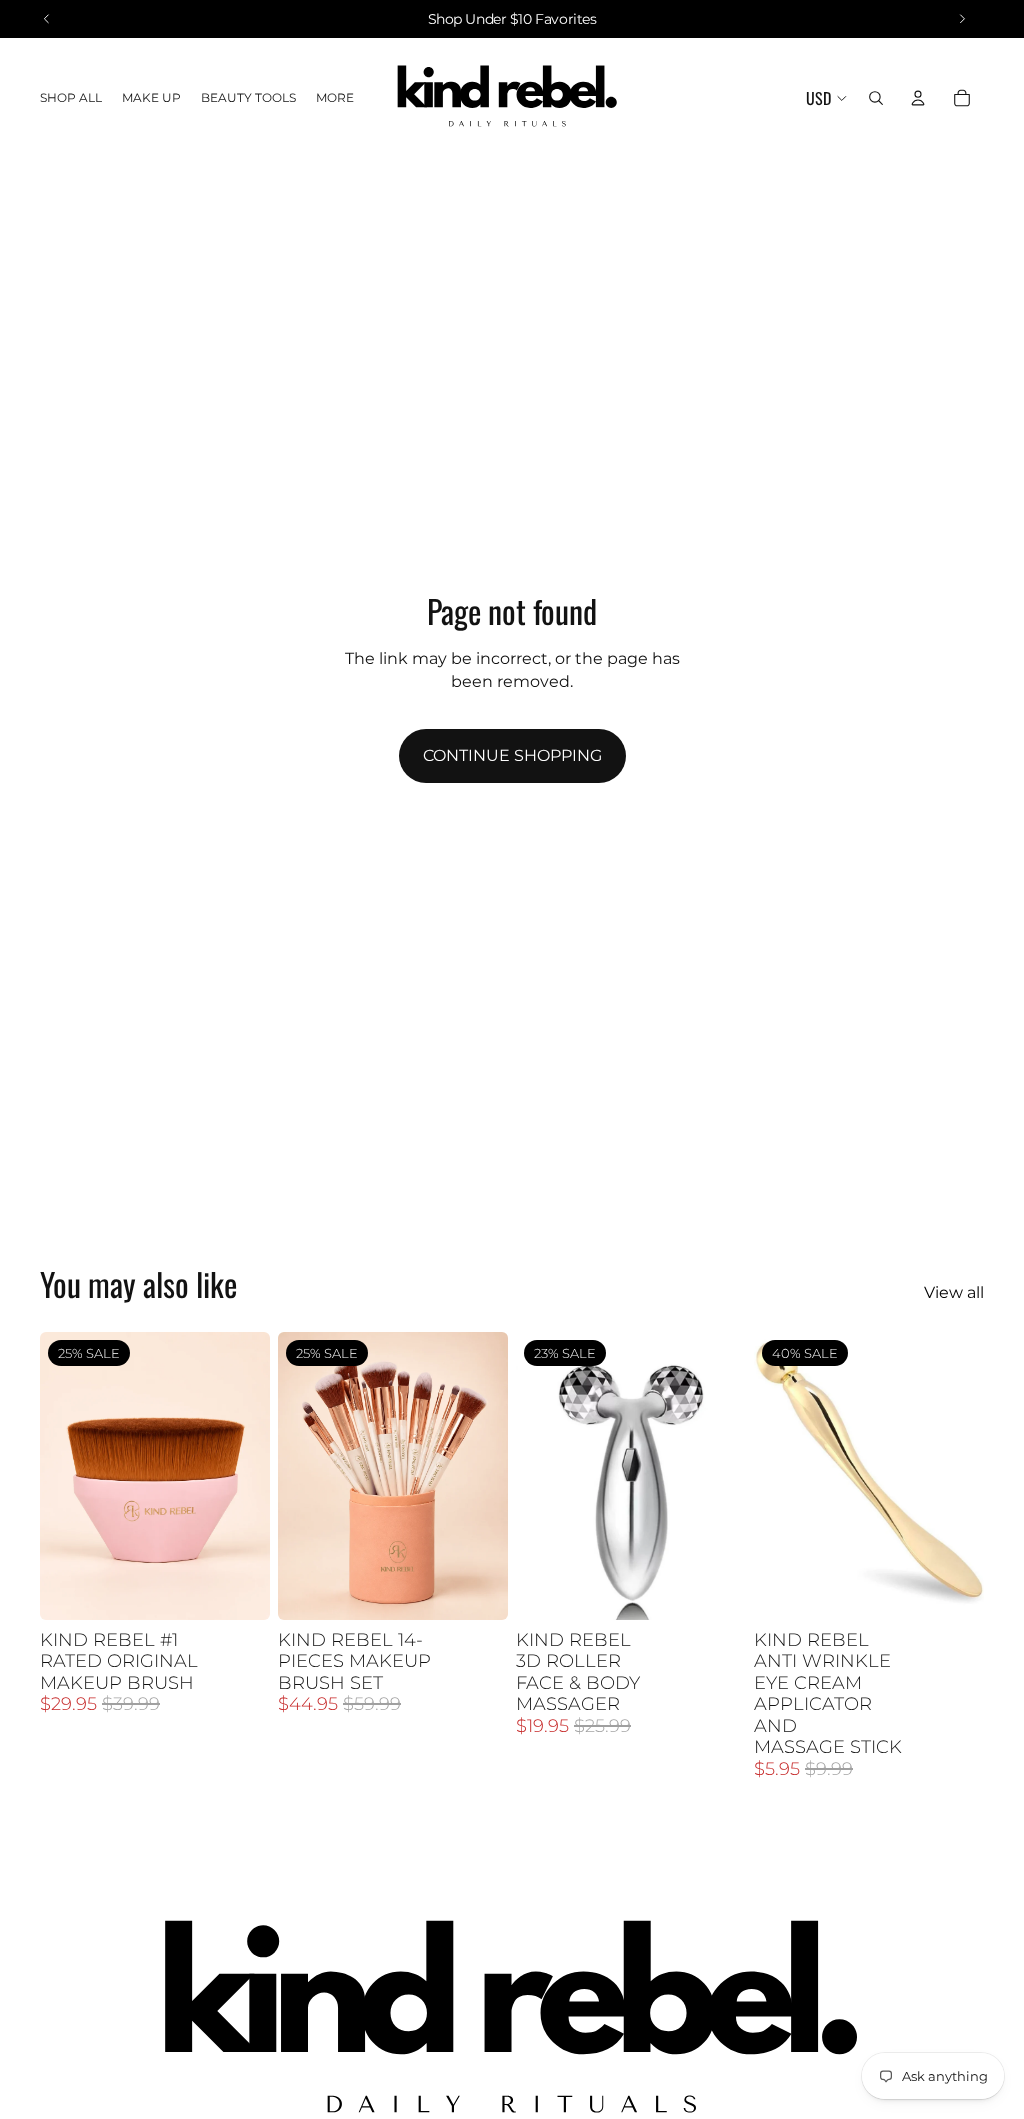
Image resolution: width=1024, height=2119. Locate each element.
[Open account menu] (918, 98)
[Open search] (876, 98)
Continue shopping (512, 755)
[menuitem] (335, 98)
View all (954, 1292)
